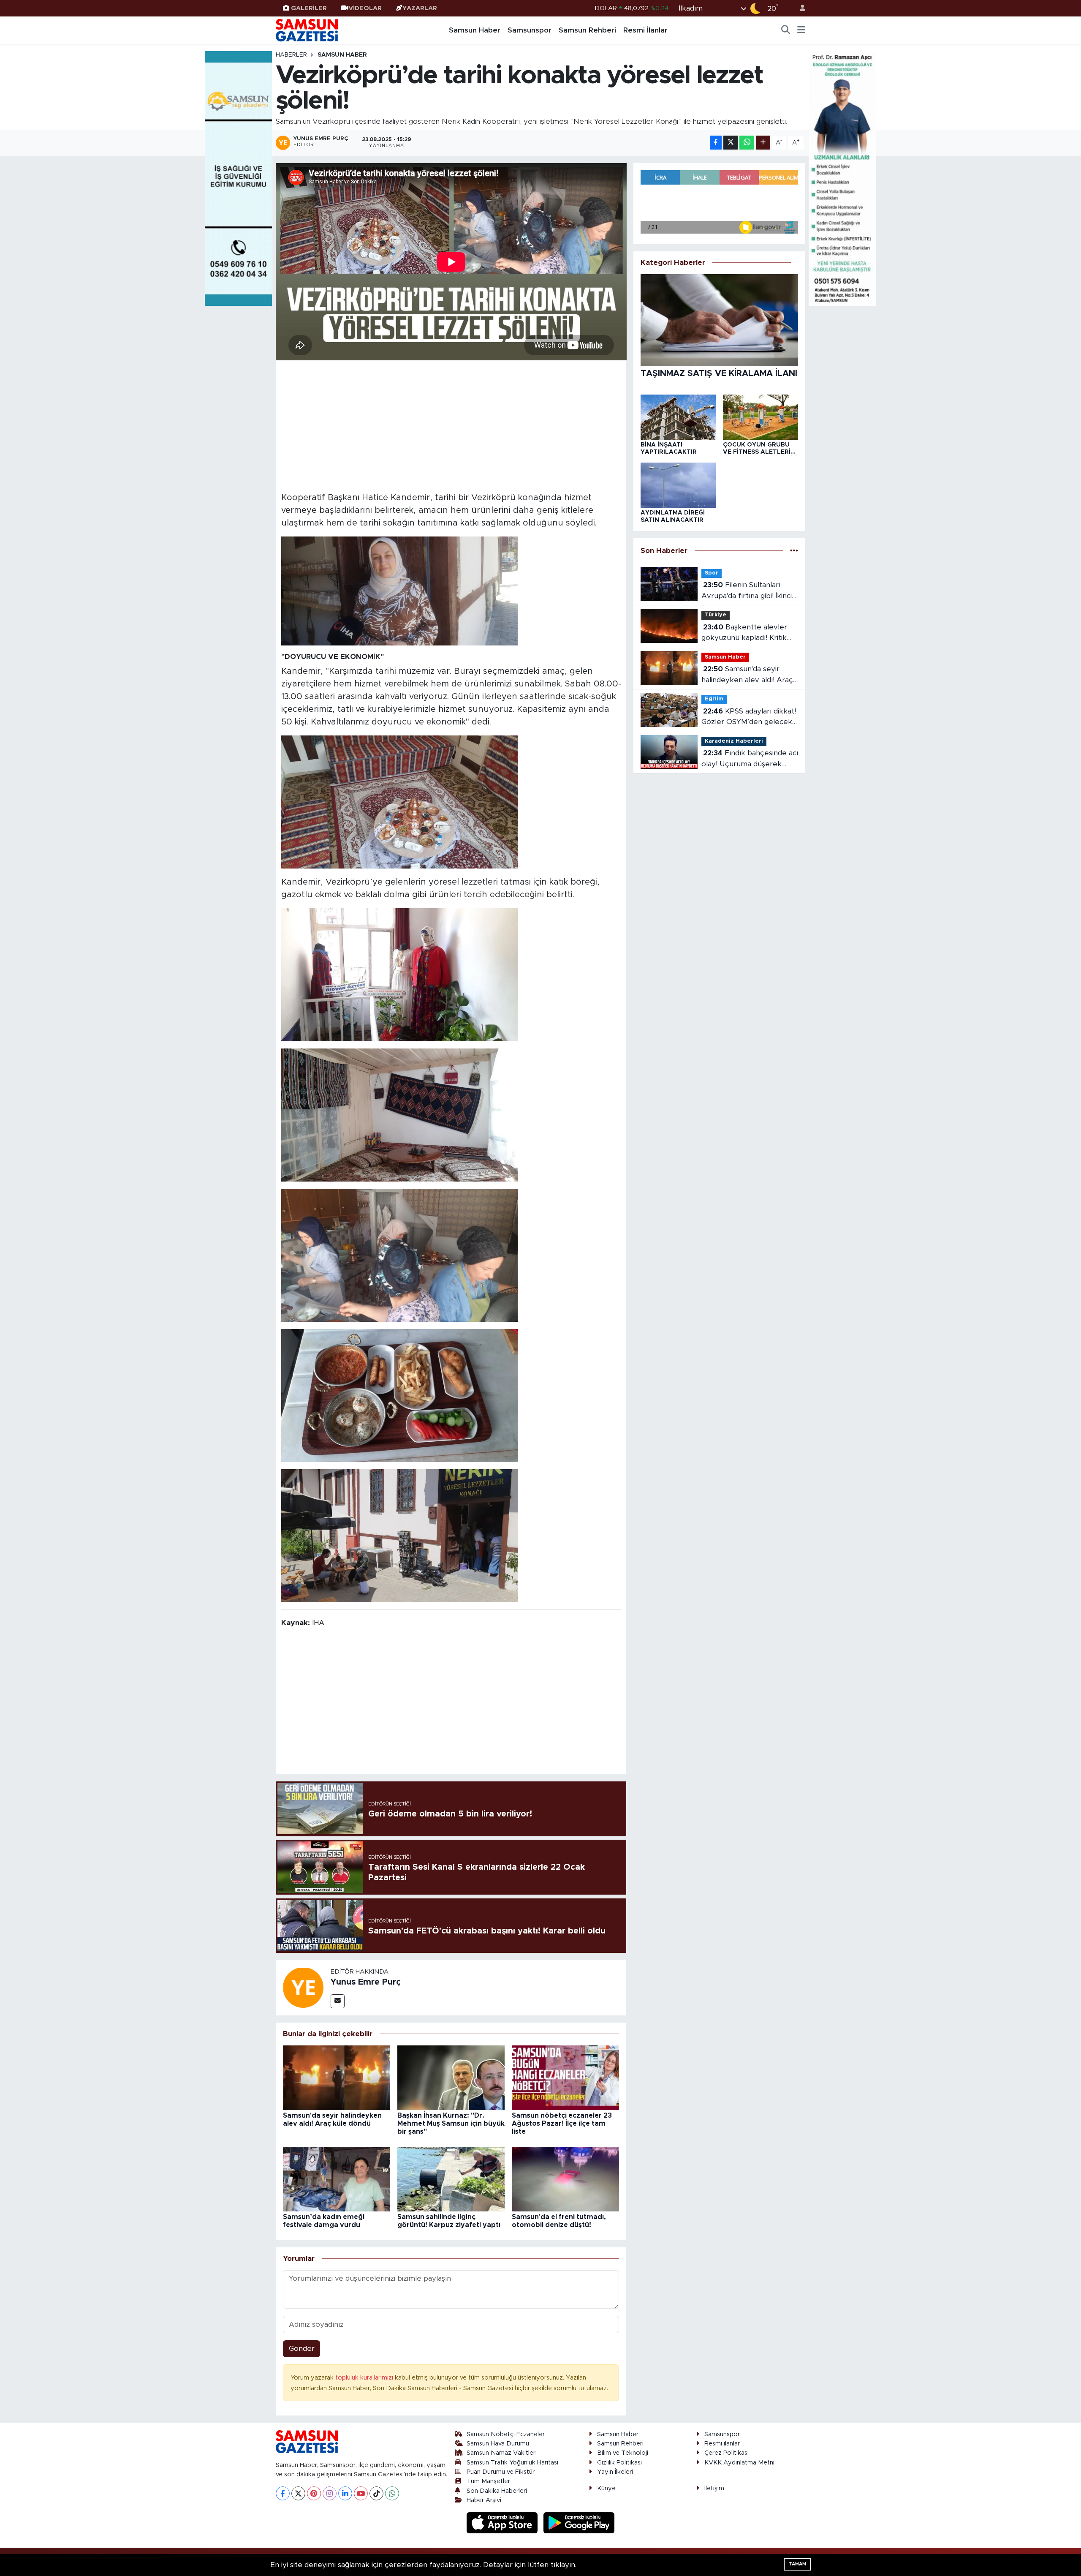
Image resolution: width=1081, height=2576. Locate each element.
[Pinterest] (314, 2493)
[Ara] (786, 30)
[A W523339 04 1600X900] (399, 802)
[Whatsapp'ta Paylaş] (747, 143)
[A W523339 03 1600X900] (399, 1255)
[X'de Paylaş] (731, 143)
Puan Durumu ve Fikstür (501, 2472)
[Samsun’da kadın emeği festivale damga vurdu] (337, 2179)
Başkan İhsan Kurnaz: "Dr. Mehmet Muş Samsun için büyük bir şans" (451, 2124)
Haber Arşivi (484, 2500)
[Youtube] (361, 2493)
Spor (712, 573)
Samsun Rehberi (587, 30)
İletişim (714, 2488)
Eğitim (714, 699)
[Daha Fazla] (763, 143)
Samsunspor (530, 30)
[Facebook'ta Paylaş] (716, 143)
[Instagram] (330, 2493)
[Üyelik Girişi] (799, 8)
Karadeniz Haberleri (734, 741)
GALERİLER (309, 8)
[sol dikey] (239, 178)
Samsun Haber (475, 30)
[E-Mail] (338, 2001)
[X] (298, 2493)
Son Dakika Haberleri (497, 2491)
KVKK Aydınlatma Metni (739, 2463)
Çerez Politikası (727, 2453)
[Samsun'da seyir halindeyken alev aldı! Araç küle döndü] (337, 2077)
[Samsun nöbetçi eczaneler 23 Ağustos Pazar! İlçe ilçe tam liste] (565, 2077)
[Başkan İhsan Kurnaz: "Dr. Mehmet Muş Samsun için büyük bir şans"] (451, 2077)
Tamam (797, 2564)
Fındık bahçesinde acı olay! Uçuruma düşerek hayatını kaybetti (750, 759)
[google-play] (579, 2523)
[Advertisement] (451, 425)
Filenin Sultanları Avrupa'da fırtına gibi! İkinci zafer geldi (747, 591)
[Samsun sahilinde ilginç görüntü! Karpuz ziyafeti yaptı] (451, 2179)
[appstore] (503, 2523)
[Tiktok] (376, 2493)
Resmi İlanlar (645, 30)
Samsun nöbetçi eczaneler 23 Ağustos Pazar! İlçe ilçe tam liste (562, 2124)
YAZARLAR (420, 8)
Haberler (291, 55)
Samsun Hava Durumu (498, 2444)
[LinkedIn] (345, 2493)
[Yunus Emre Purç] (303, 1987)
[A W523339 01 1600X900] (399, 1536)
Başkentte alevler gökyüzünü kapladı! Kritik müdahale (744, 633)
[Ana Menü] (801, 30)
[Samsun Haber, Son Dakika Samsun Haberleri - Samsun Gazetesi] (307, 30)
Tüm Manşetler (488, 2481)
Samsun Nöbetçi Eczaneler (506, 2434)
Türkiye (716, 615)
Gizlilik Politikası (619, 2463)
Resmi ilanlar (722, 2444)
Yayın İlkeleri (615, 2472)
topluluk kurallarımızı (365, 2378)
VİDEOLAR (365, 8)
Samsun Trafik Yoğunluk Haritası (512, 2463)
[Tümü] (794, 551)
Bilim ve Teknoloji (623, 2453)
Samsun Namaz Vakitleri (502, 2453)
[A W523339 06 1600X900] (399, 1115)
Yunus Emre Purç (366, 1982)
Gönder (302, 2349)
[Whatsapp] (392, 2493)
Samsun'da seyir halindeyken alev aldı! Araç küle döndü (747, 675)
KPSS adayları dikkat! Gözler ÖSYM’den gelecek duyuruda (749, 718)
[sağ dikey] (842, 178)
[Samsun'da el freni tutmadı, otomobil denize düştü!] (565, 2179)
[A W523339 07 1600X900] (399, 1395)
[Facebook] (283, 2493)
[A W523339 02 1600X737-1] (399, 591)
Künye (606, 2488)
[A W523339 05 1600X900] (399, 975)
